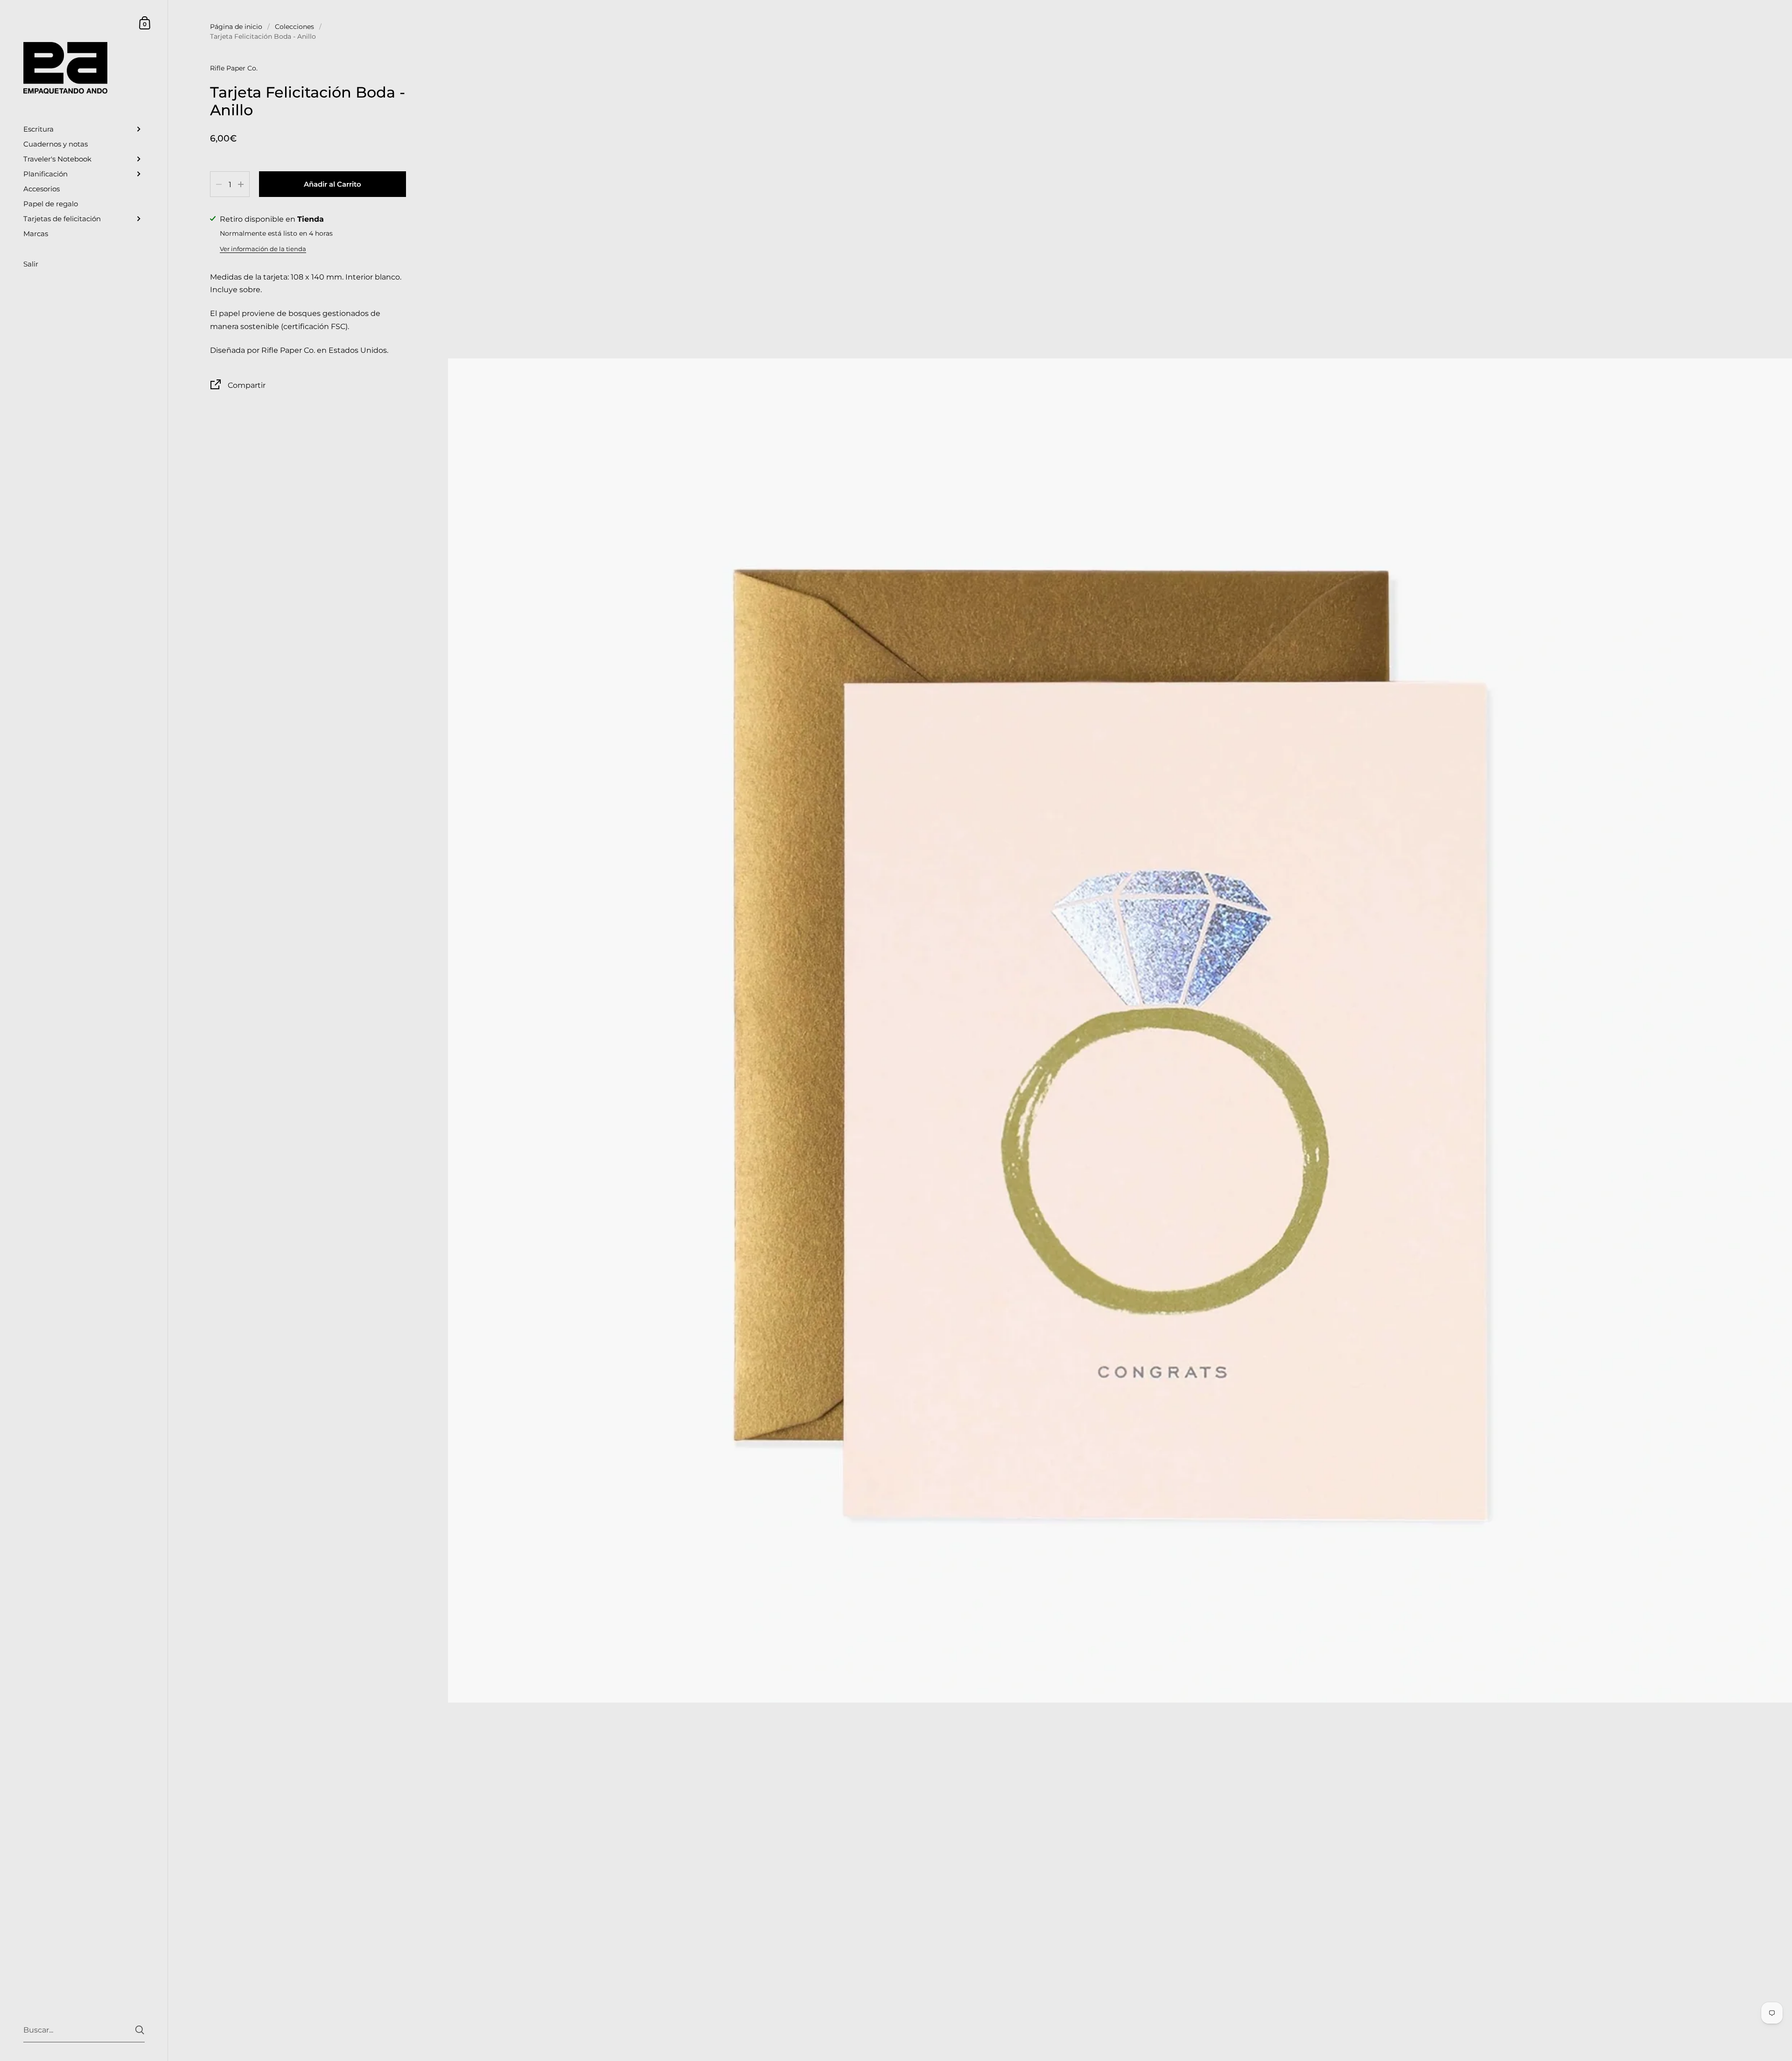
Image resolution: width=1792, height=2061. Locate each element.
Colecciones (294, 27)
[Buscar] (140, 2030)
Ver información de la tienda (263, 249)
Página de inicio (236, 27)
